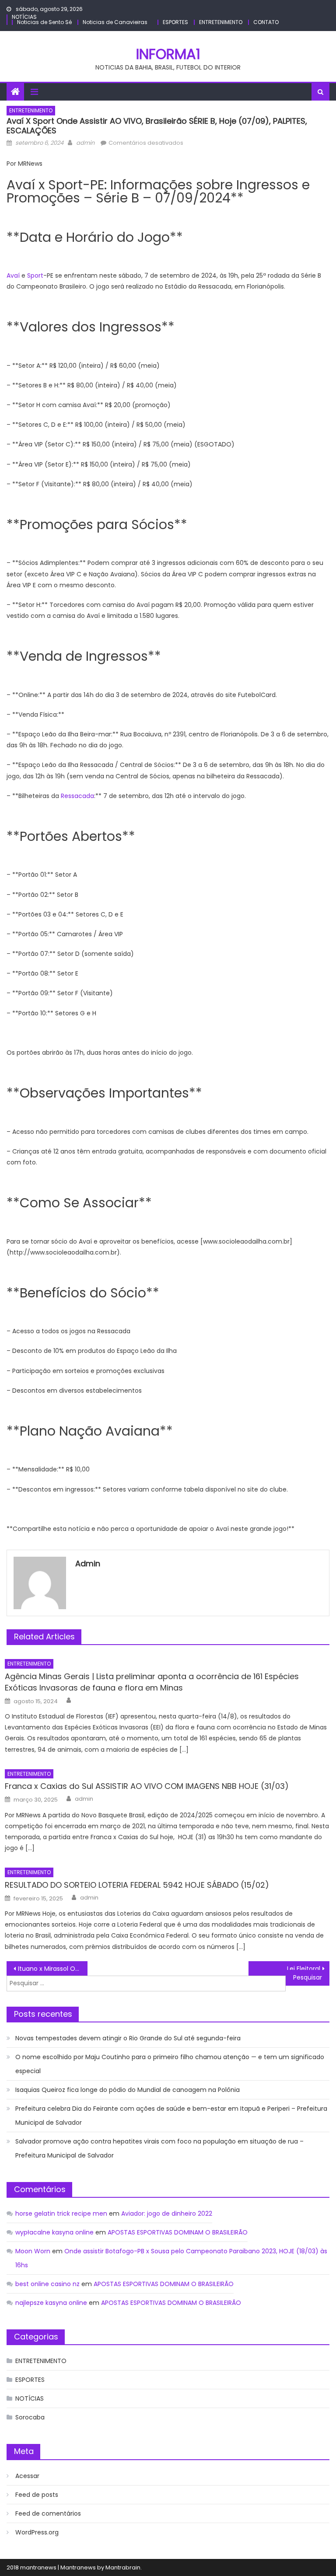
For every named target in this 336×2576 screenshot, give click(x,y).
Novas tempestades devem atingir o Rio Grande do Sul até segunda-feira (128, 2038)
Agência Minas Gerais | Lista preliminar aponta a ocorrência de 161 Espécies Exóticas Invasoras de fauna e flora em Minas (152, 1682)
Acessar (27, 2476)
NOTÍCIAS (24, 17)
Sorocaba (30, 2417)
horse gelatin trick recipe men (61, 2213)
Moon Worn (33, 2251)
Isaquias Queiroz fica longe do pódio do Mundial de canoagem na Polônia (128, 2090)
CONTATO (266, 22)
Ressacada (77, 796)
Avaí (13, 275)
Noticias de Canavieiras (115, 22)
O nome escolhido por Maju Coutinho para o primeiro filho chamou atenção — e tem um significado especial (170, 2064)
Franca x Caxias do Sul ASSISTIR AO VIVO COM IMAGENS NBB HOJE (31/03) (147, 1786)
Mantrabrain (123, 2567)
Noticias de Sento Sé (44, 22)
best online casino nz (47, 2284)
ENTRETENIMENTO (221, 22)
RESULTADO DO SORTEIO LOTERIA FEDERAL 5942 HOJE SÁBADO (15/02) (137, 1885)
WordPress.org (37, 2532)
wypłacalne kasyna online (54, 2232)
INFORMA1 (168, 54)
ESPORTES (175, 22)
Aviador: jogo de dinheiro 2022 (167, 2213)
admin (85, 143)
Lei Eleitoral (304, 1969)
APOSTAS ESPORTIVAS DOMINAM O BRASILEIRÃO (178, 2232)
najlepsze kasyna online (51, 2303)
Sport (35, 275)
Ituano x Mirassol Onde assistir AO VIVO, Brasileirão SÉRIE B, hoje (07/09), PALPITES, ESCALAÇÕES (52, 1969)
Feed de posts (37, 2495)
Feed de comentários (48, 2513)
